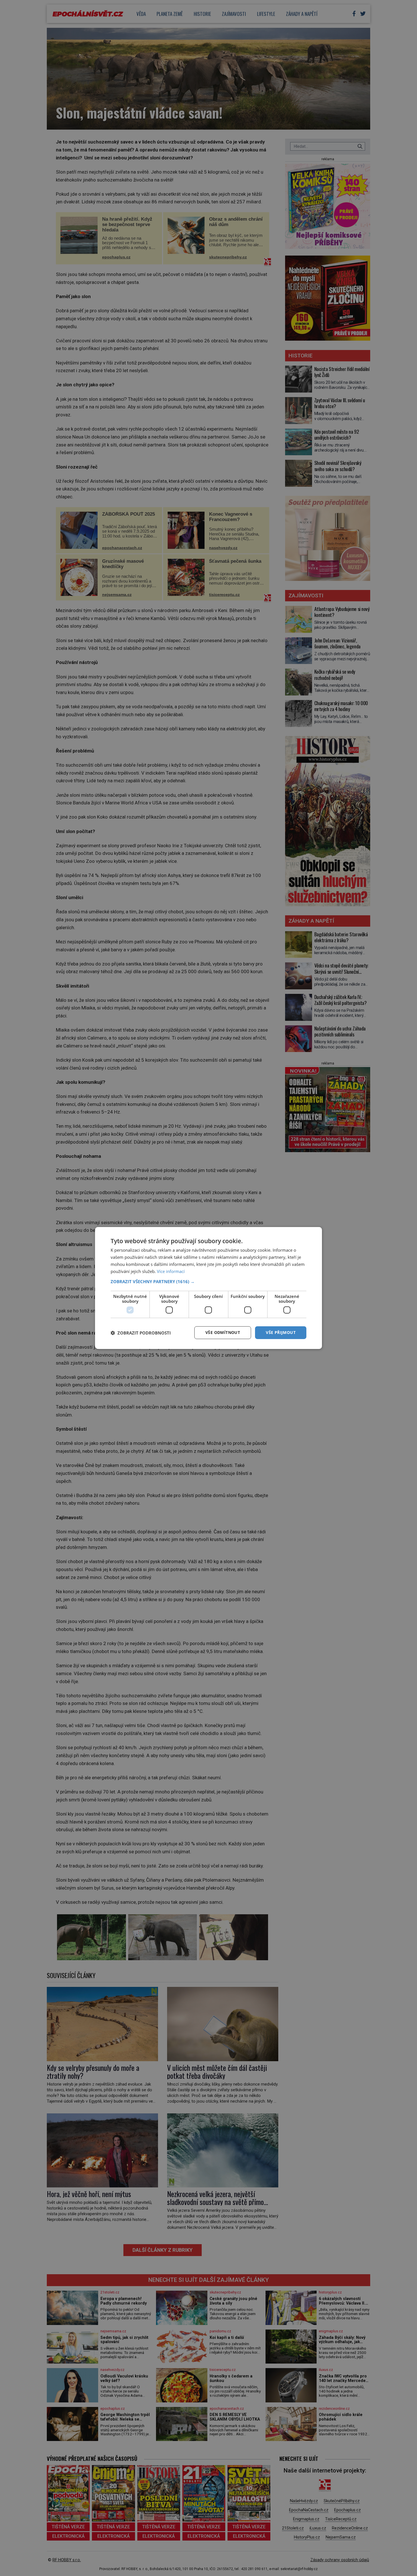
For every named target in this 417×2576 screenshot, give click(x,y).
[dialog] (208, 1288)
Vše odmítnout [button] (223, 1332)
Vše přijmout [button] (281, 1332)
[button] (208, 1281)
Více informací (171, 1271)
